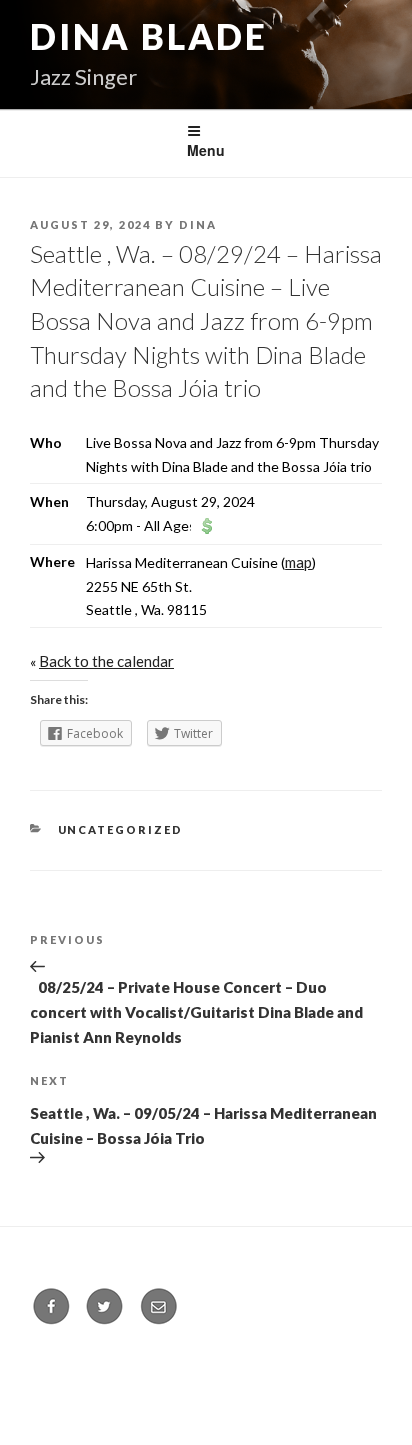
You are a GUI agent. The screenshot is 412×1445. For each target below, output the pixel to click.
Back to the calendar (106, 661)
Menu (206, 150)
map (298, 562)
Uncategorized (121, 829)
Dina (198, 224)
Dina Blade (149, 36)
